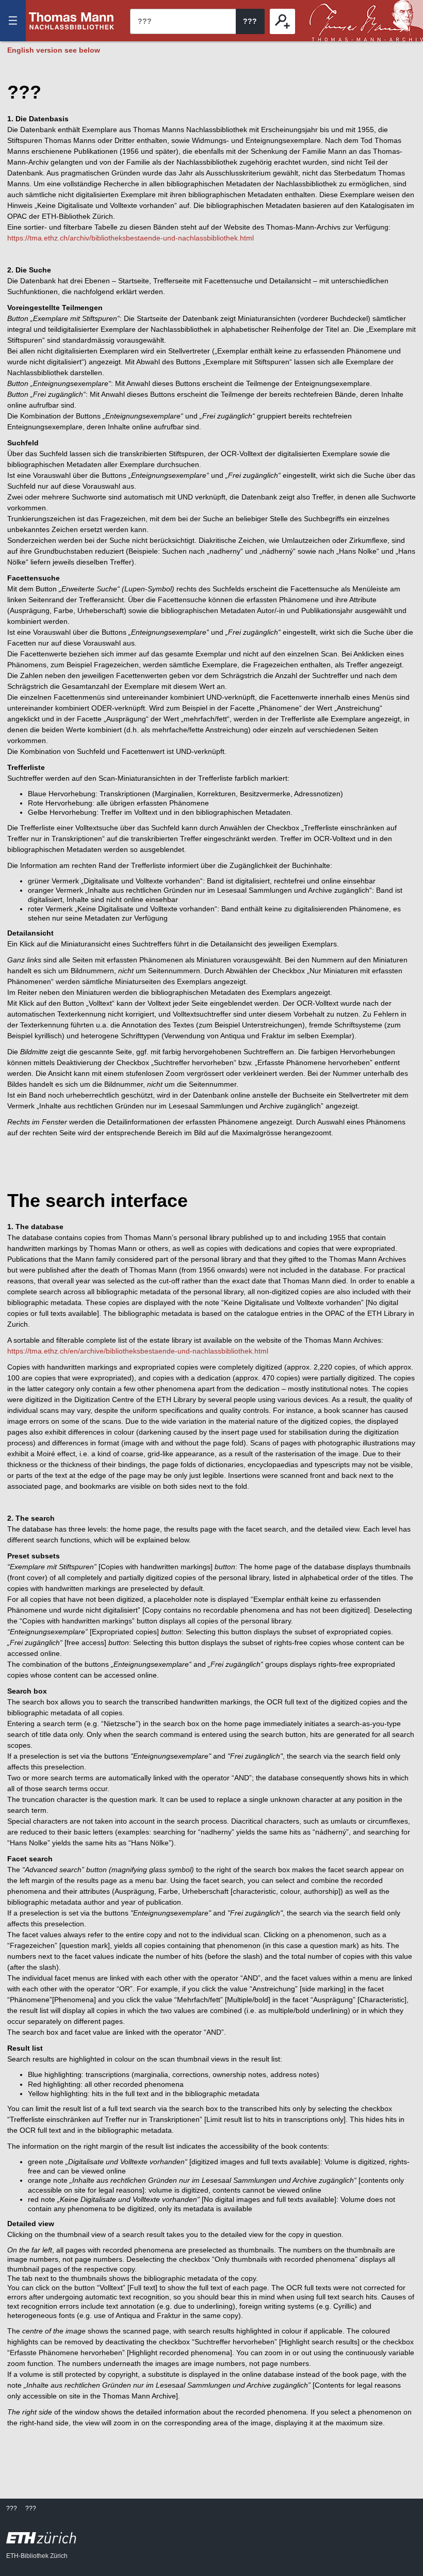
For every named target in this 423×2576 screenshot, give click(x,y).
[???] (282, 21)
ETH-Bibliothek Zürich (37, 2556)
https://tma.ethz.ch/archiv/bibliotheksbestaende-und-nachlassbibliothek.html (131, 238)
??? (72, 21)
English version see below (54, 50)
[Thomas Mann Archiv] (366, 21)
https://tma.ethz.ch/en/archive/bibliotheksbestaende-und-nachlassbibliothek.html (138, 1351)
